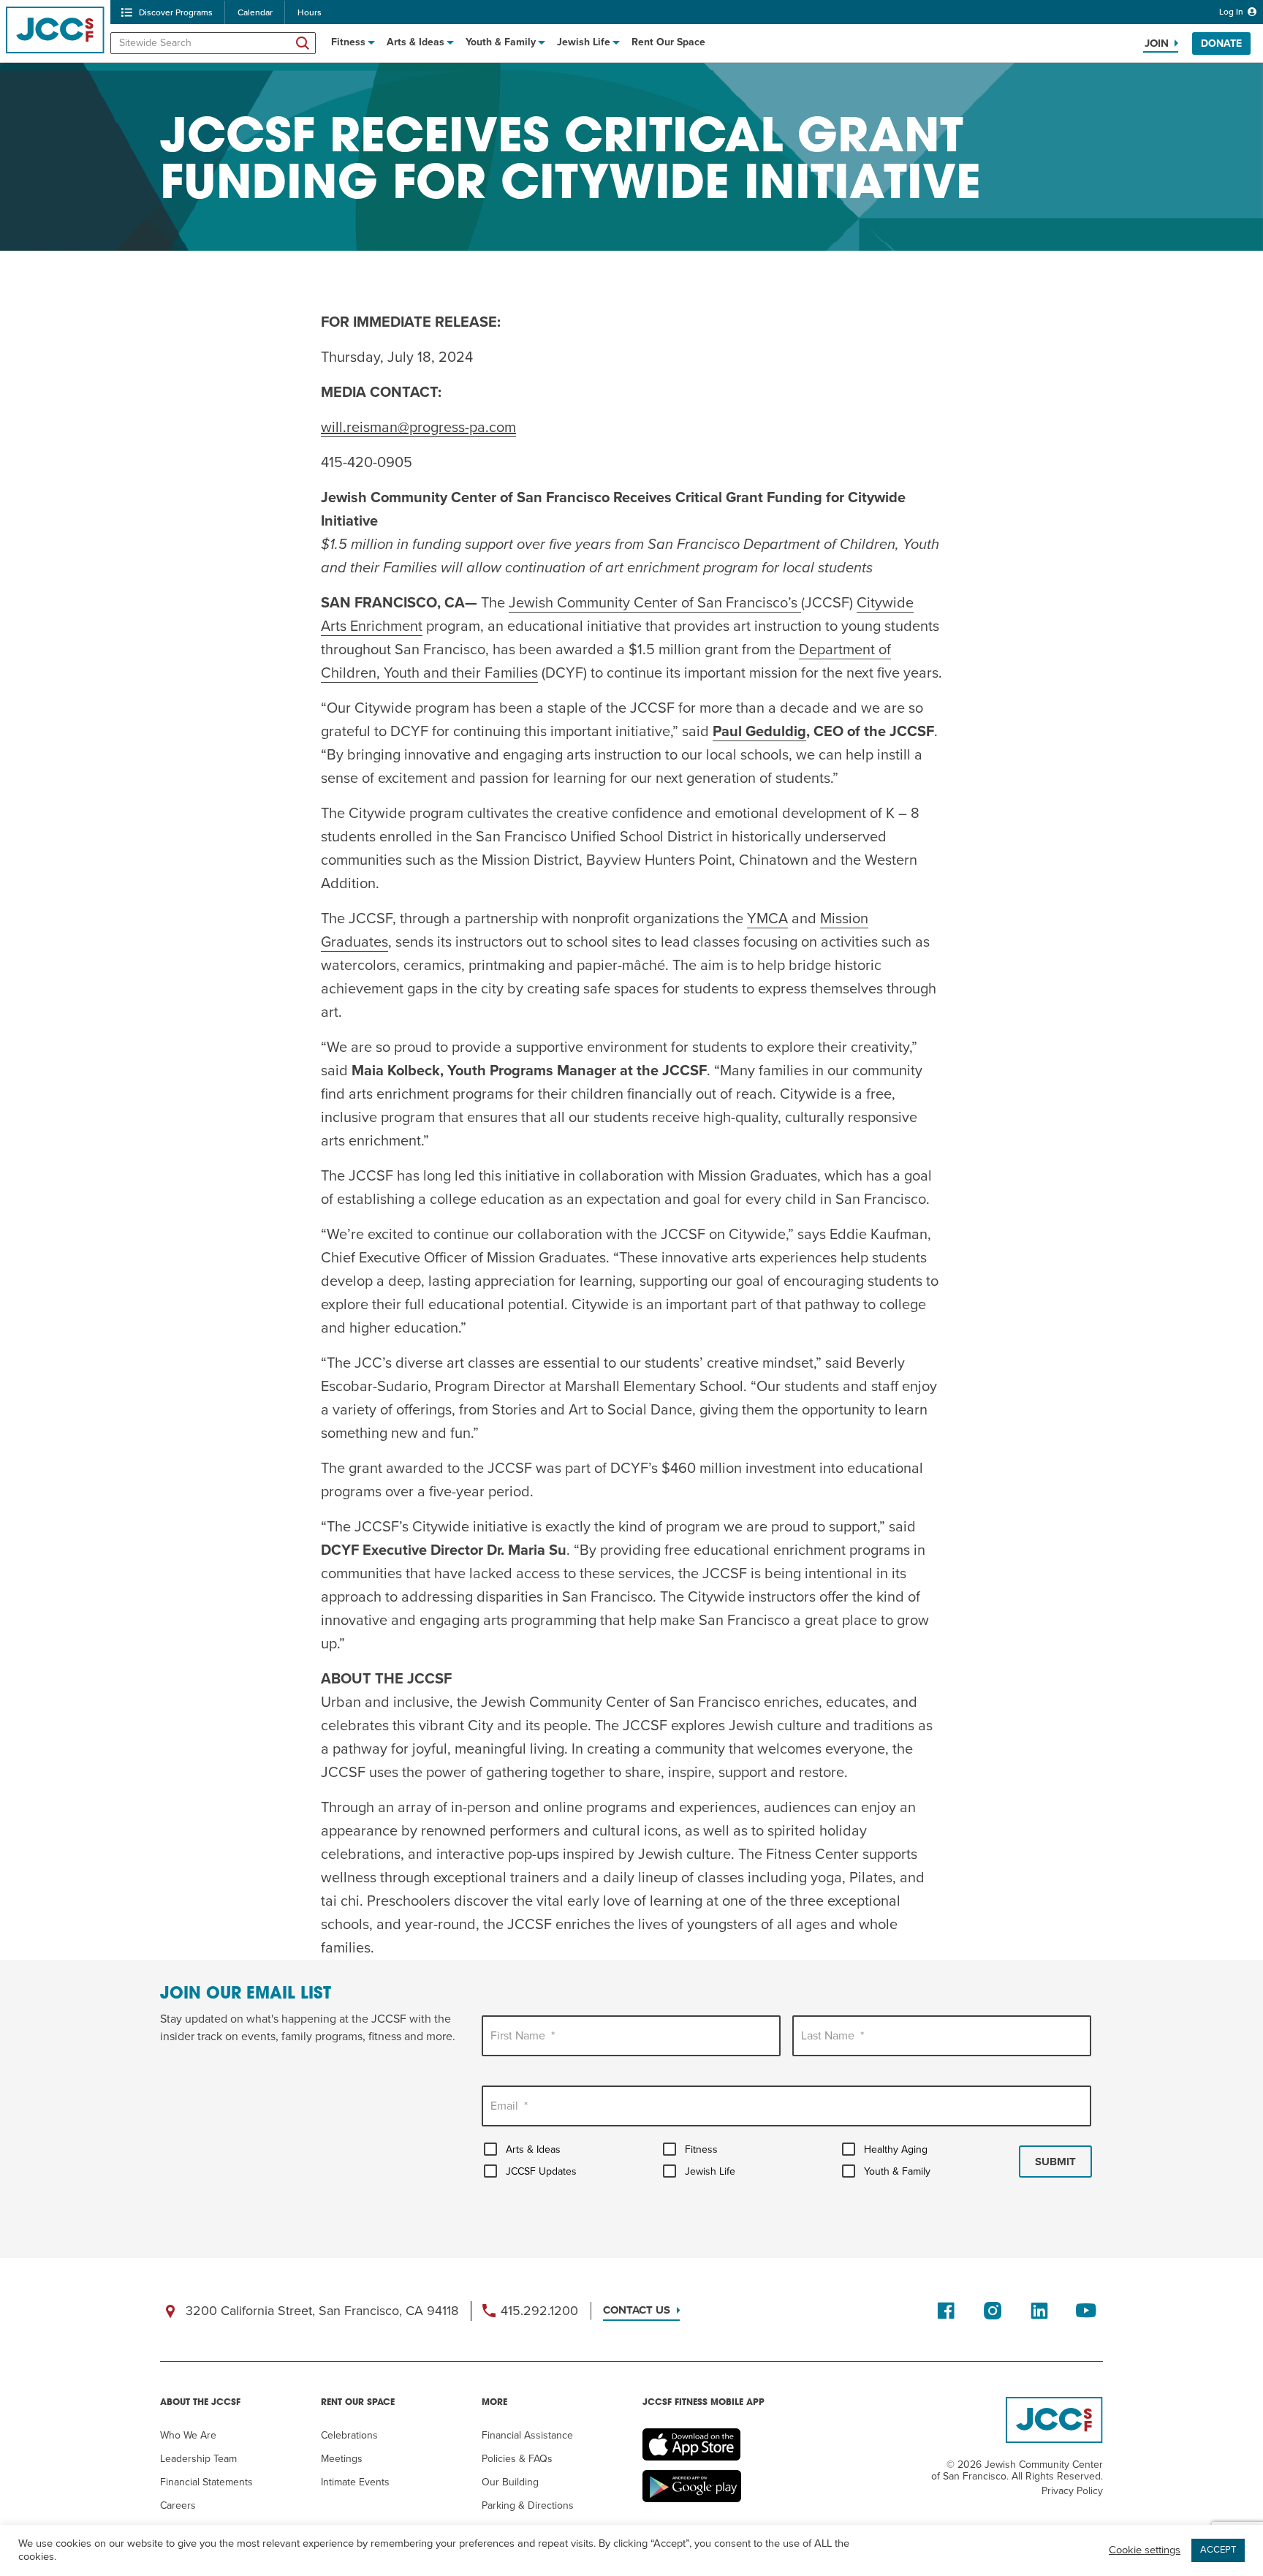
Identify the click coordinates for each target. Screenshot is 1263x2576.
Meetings (342, 2459)
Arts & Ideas (416, 42)
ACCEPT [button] (1218, 2550)
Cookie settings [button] (1145, 2550)
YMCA (767, 919)
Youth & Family (501, 42)
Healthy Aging (896, 2149)
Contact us (637, 2310)
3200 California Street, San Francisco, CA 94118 (322, 2311)
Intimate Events (355, 2482)
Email (509, 2106)
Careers (178, 2505)
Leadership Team (198, 2459)
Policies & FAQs (517, 2459)
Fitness (348, 42)
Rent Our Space (668, 42)
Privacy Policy (1072, 2491)
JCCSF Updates (541, 2171)
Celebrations (349, 2435)
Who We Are (188, 2435)
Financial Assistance (527, 2435)
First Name (523, 2036)
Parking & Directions (528, 2505)
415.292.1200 (539, 2311)
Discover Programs (176, 12)
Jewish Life (584, 42)
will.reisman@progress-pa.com (418, 428)
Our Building (510, 2482)
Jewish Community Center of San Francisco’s (655, 603)
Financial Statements (206, 2482)
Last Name (832, 2036)
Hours (310, 12)
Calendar (255, 12)
